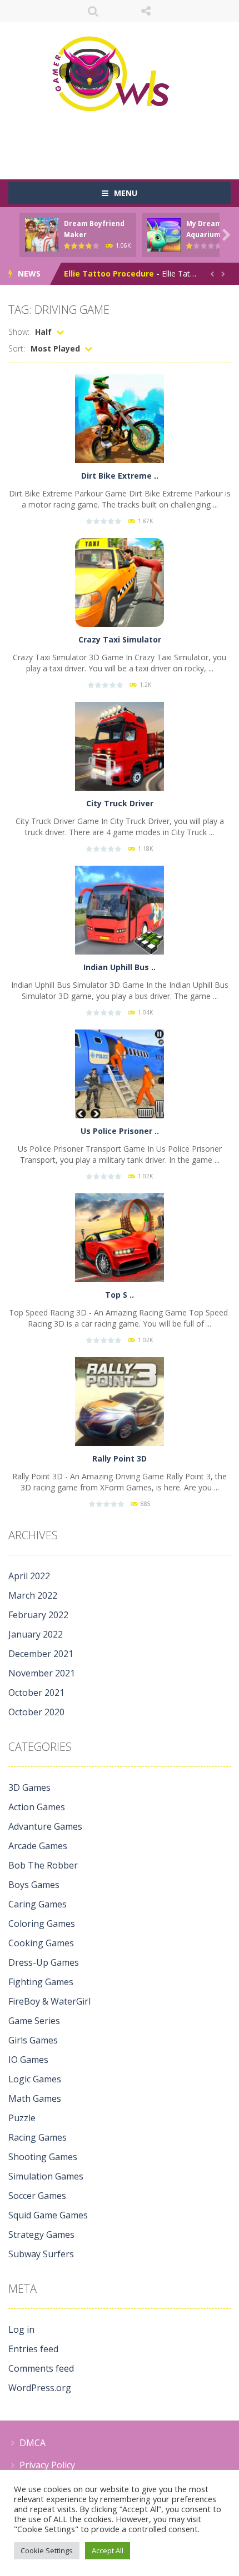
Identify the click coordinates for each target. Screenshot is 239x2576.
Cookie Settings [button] (47, 2550)
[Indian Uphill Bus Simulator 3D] (120, 909)
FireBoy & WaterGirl (49, 2001)
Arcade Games (38, 1846)
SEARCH (93, 11)
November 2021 (42, 1673)
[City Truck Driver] (120, 745)
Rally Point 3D (120, 1458)
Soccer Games (37, 2196)
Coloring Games (42, 1924)
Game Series (34, 2021)
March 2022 (33, 1595)
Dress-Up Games (44, 1962)
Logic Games (35, 2079)
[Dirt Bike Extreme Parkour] (120, 418)
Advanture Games (45, 1826)
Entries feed (33, 2349)
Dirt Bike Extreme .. (120, 476)
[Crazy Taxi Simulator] (120, 582)
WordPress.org (40, 2388)
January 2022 (36, 1634)
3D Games (29, 1787)
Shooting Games (43, 2157)
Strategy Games (41, 2234)
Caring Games (38, 1904)
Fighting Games (41, 1982)
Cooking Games (41, 1943)
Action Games (37, 1807)
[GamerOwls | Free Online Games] (120, 74)
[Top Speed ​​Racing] (120, 1237)
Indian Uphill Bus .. (120, 967)
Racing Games (38, 2137)
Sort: (17, 348)
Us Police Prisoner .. (120, 1131)
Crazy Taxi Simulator (120, 639)
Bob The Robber (43, 1865)
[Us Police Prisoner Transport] (120, 1073)
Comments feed (41, 2368)
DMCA (33, 2443)
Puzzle (22, 2118)
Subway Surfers (41, 2254)
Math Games (35, 2098)
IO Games (28, 2060)
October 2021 (36, 1693)
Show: (19, 332)
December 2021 (41, 1654)
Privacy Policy (47, 2465)
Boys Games (34, 1885)
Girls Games (33, 2040)
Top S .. (120, 1295)
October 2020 (36, 1712)
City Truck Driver (120, 803)
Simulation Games (46, 2176)
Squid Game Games (48, 2215)
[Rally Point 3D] (120, 1401)
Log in (21, 2329)
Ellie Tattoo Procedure (109, 273)
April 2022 (29, 1576)
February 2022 (38, 1615)
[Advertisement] (124, 142)
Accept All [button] (108, 2550)
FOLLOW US (146, 11)
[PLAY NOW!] (42, 234)
